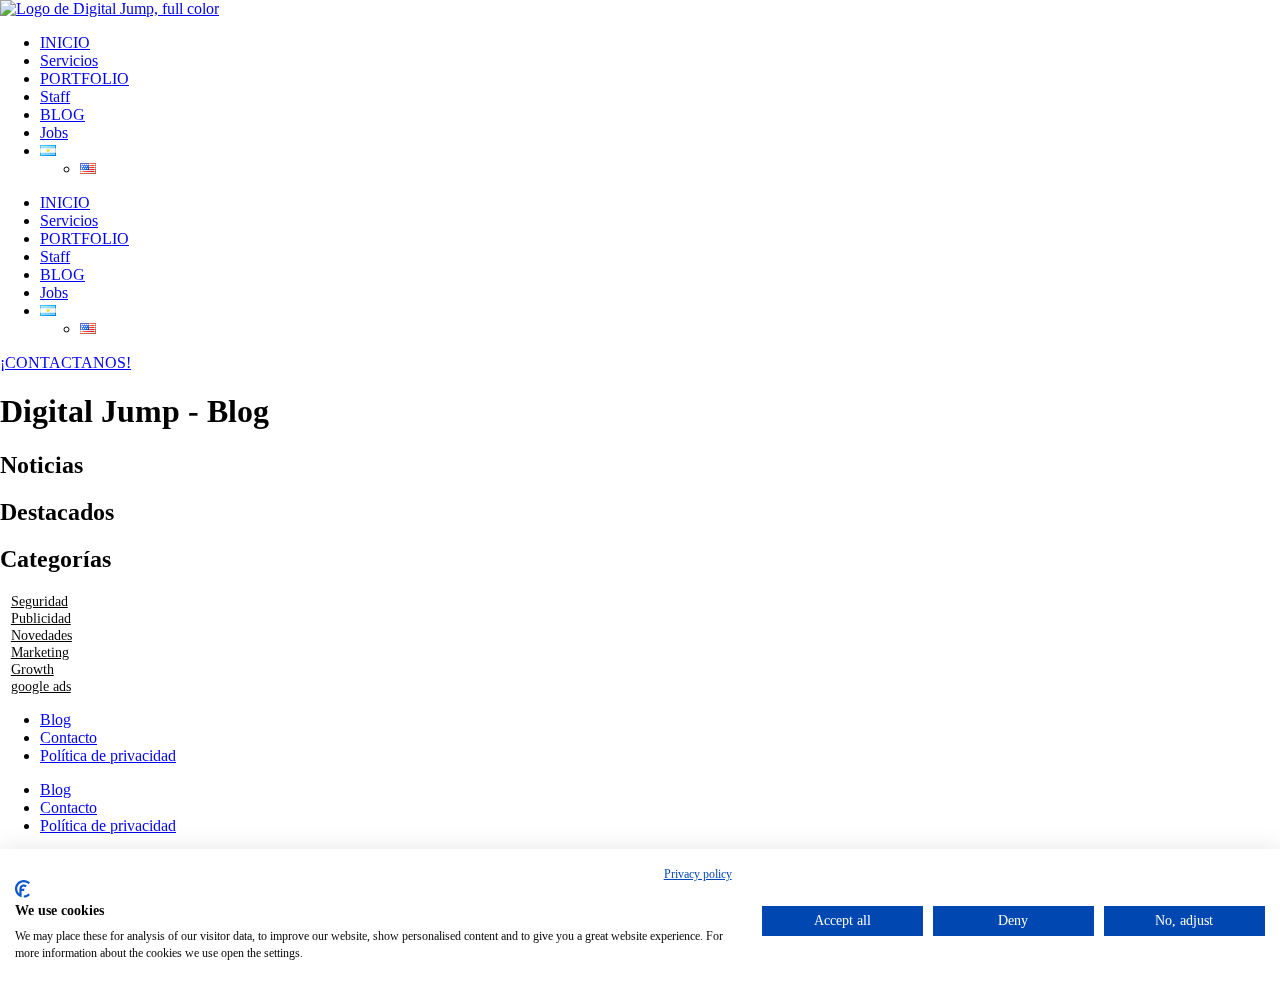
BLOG (62, 114)
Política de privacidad (108, 755)
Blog (55, 719)
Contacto (68, 737)
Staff (55, 96)
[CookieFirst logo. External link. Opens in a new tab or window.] (22, 889)
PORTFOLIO (84, 78)
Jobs (54, 132)
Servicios (69, 60)
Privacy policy (698, 874)
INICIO (65, 42)
